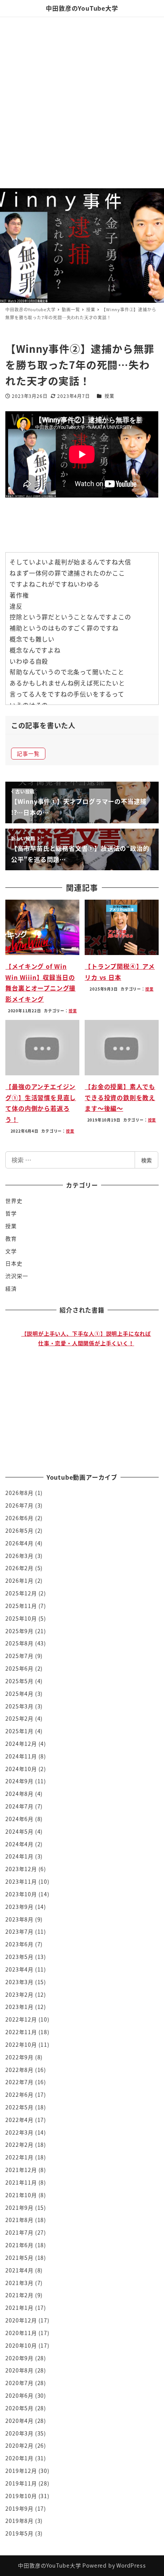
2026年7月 (19, 1505)
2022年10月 (21, 2044)
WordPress (131, 2565)
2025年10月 (21, 1618)
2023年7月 (19, 1931)
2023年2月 (19, 1994)
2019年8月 (19, 2521)
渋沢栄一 (17, 1276)
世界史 (14, 1201)
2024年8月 (19, 1794)
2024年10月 (21, 1769)
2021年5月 (19, 2258)
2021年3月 (19, 2283)
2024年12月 (21, 1744)
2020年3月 (19, 2433)
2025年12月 (21, 1593)
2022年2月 (19, 2145)
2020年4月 (19, 2421)
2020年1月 (19, 2458)
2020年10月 (21, 2345)
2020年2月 (19, 2445)
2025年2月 (19, 1718)
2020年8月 (19, 2370)
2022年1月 (19, 2157)
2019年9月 (19, 2508)
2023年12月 (21, 1869)
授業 (109, 396)
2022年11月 (21, 2032)
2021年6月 (19, 2245)
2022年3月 (19, 2132)
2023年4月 (19, 1969)
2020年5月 (19, 2408)
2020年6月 (19, 2395)
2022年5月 (19, 2107)
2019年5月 (19, 2533)
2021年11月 (21, 2182)
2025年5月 (19, 1681)
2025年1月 (19, 1731)
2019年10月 (21, 2496)
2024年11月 (21, 1756)
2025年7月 (19, 1656)
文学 (11, 1251)
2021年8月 (19, 2220)
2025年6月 (19, 1668)
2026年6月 (19, 1518)
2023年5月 (19, 1957)
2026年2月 (19, 1568)
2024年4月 (19, 1844)
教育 (11, 1238)
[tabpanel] (86, 1386)
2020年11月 (21, 2333)
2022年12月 (21, 2019)
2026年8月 (19, 1493)
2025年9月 (19, 1631)
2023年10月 (21, 1894)
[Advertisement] (82, 102)
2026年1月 (19, 1581)
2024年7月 (19, 1806)
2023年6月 (19, 1944)
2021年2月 (19, 2295)
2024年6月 (19, 1819)
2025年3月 (19, 1706)
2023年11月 (21, 1881)
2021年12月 (21, 2170)
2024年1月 (19, 1856)
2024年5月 (19, 1831)
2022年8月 (19, 2070)
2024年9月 (19, 1781)
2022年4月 (19, 2120)
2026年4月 (19, 1543)
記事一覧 (28, 753)
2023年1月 (19, 2007)
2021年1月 (19, 2308)
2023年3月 (19, 1982)
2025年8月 (19, 1643)
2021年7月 (19, 2232)
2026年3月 (19, 1556)
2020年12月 (21, 2320)
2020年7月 (19, 2383)
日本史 (14, 1263)
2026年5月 (19, 1530)
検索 (146, 1160)
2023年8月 (19, 1919)
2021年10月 (21, 2195)
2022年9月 (19, 2057)
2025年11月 (21, 1606)
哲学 (11, 1213)
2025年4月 (19, 1694)
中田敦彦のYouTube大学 (82, 8)
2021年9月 (19, 2208)
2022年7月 (19, 2082)
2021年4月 (19, 2270)
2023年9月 (19, 1907)
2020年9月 (19, 2358)
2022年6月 (19, 2094)
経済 (11, 1288)
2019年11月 (21, 2483)
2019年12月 (21, 2471)
